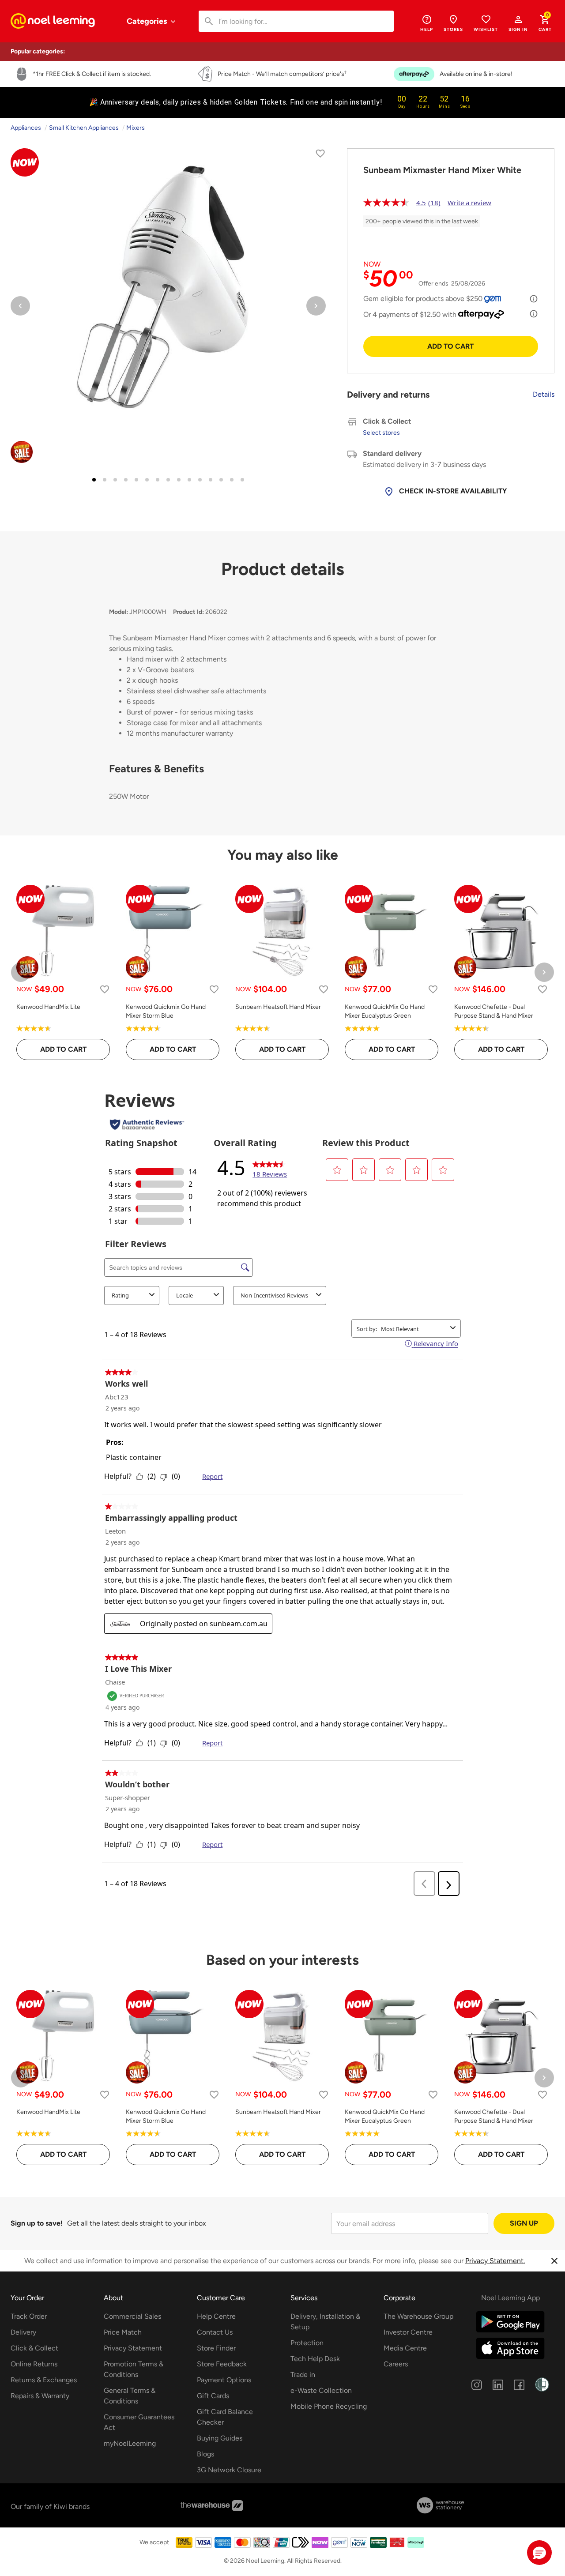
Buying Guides (220, 2438)
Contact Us (215, 2332)
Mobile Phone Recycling (329, 2406)
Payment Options (224, 2380)
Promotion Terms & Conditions (134, 2369)
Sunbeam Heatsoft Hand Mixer (278, 1007)
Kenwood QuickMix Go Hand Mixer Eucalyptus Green (385, 1011)
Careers (396, 2364)
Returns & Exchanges (44, 2380)
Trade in (303, 2375)
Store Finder (216, 2348)
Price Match (123, 2332)
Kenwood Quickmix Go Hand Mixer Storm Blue (166, 1011)
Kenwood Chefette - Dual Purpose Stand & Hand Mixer (494, 1011)
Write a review (469, 203)
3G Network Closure (229, 2470)
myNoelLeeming (130, 2443)
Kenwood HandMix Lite (48, 1007)
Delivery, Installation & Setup (325, 2322)
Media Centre (405, 2348)
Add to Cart (450, 346)
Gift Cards (213, 2396)
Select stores (381, 433)
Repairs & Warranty (40, 2396)
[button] (518, 23)
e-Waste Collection (321, 2390)
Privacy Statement (133, 2348)
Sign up (524, 2223)
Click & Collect (34, 2348)
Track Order (29, 2316)
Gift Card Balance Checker (225, 2417)
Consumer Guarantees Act (139, 2422)
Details (544, 394)
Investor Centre (408, 2332)
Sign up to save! (37, 2223)
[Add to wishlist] (320, 155)
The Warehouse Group (418, 2316)
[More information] (534, 299)
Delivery (23, 2332)
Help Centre (216, 2316)
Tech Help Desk (315, 2359)
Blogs (205, 2454)
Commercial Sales (132, 2316)
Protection (307, 2343)
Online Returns (34, 2364)
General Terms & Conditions (130, 2396)
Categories (148, 21)
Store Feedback (222, 2364)
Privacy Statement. (495, 2261)
